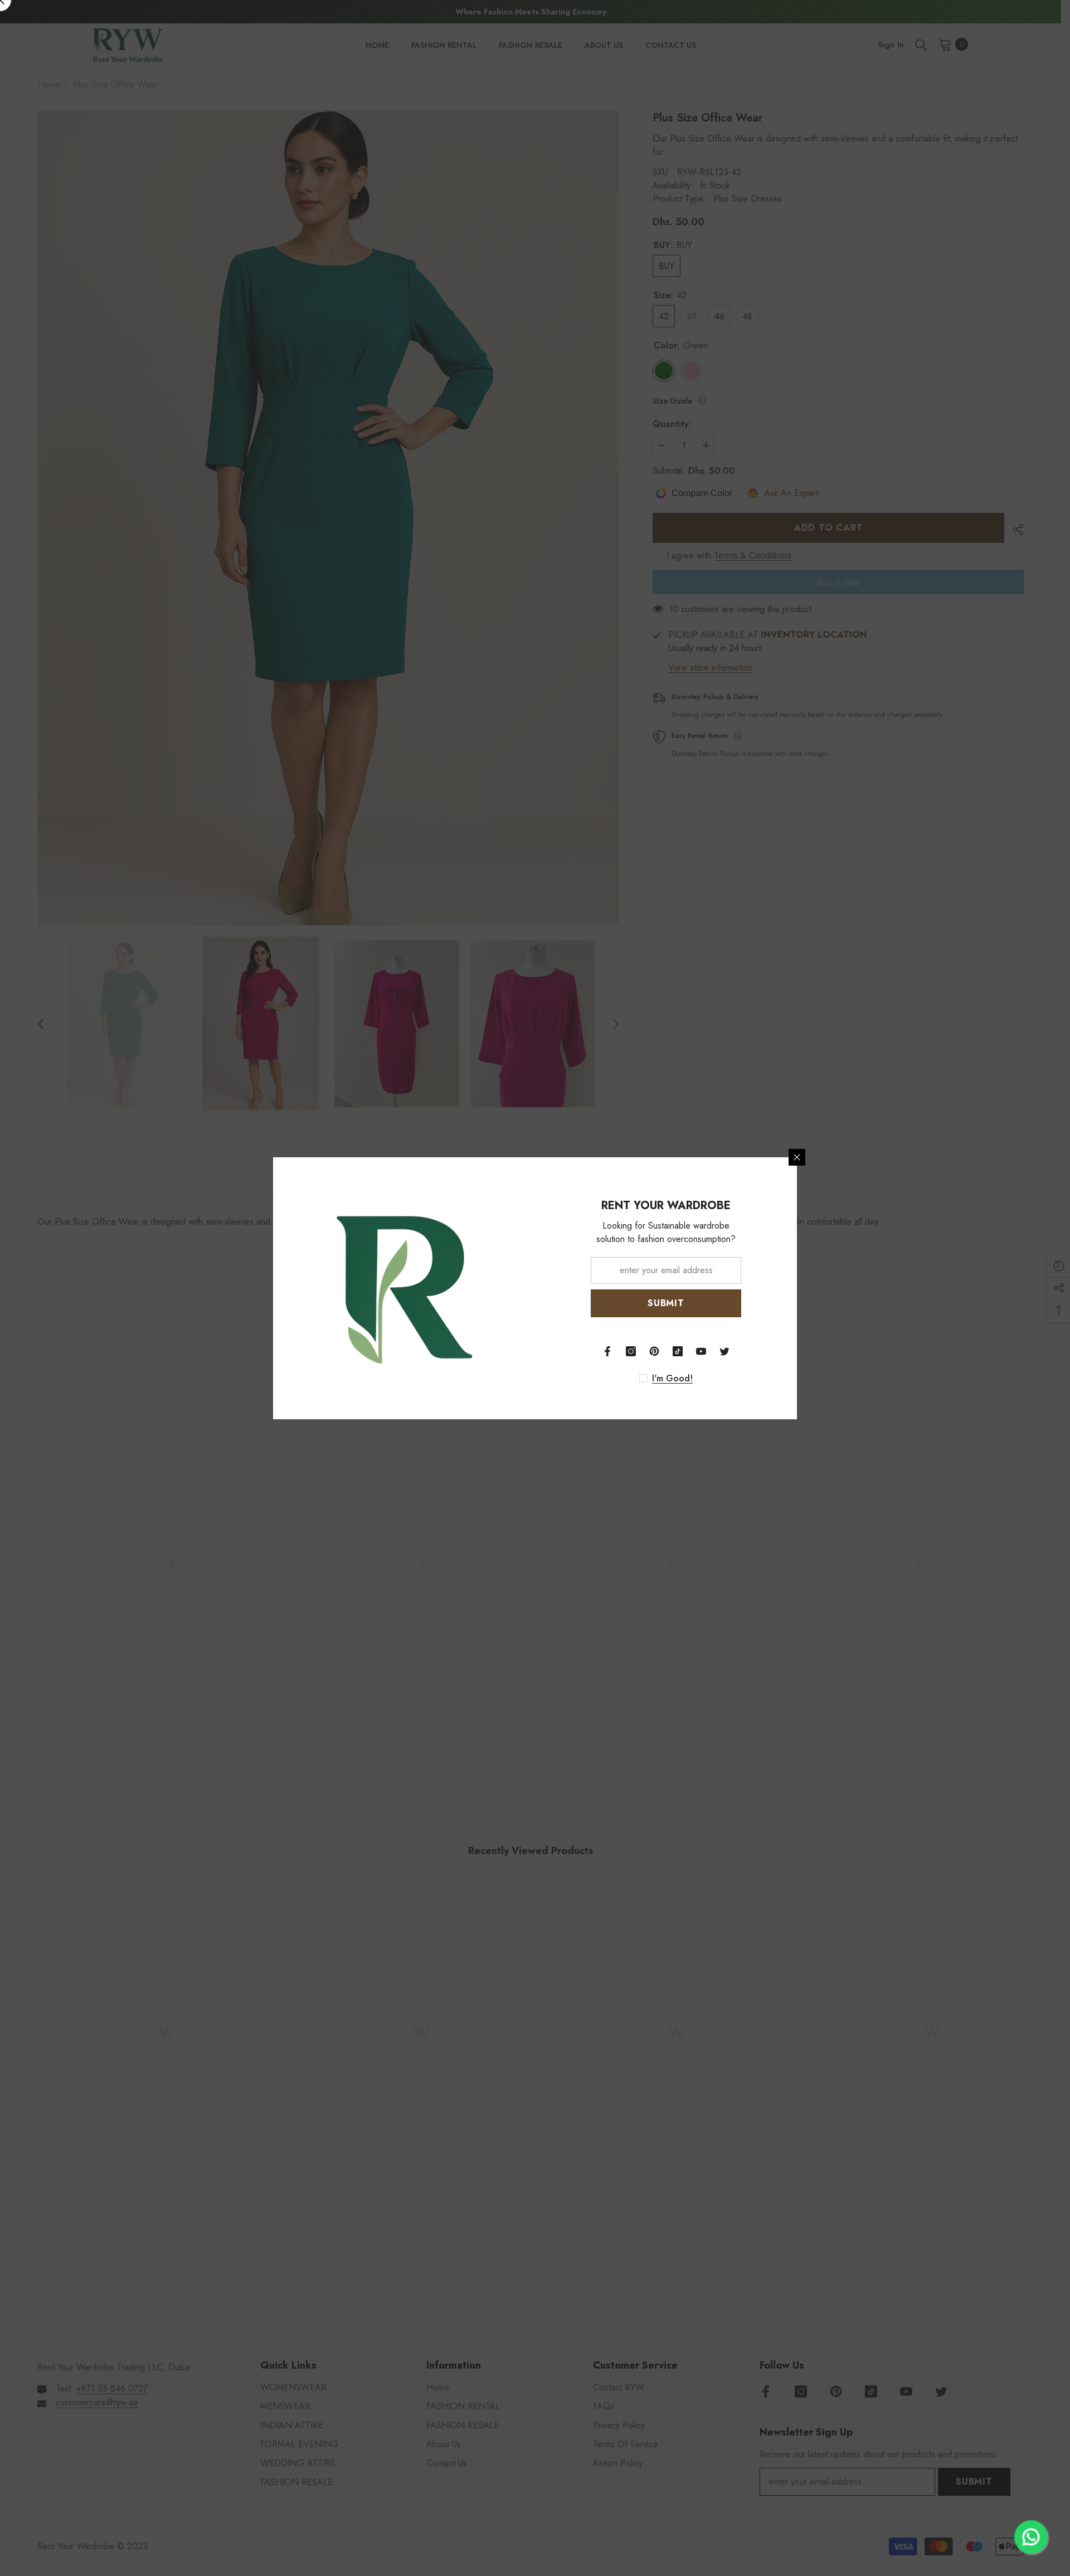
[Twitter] (724, 1351)
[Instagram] (631, 1351)
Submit (666, 1303)
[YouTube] (701, 1351)
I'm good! (672, 1379)
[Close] (797, 1157)
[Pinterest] (654, 1351)
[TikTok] (678, 1351)
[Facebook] (607, 1351)
